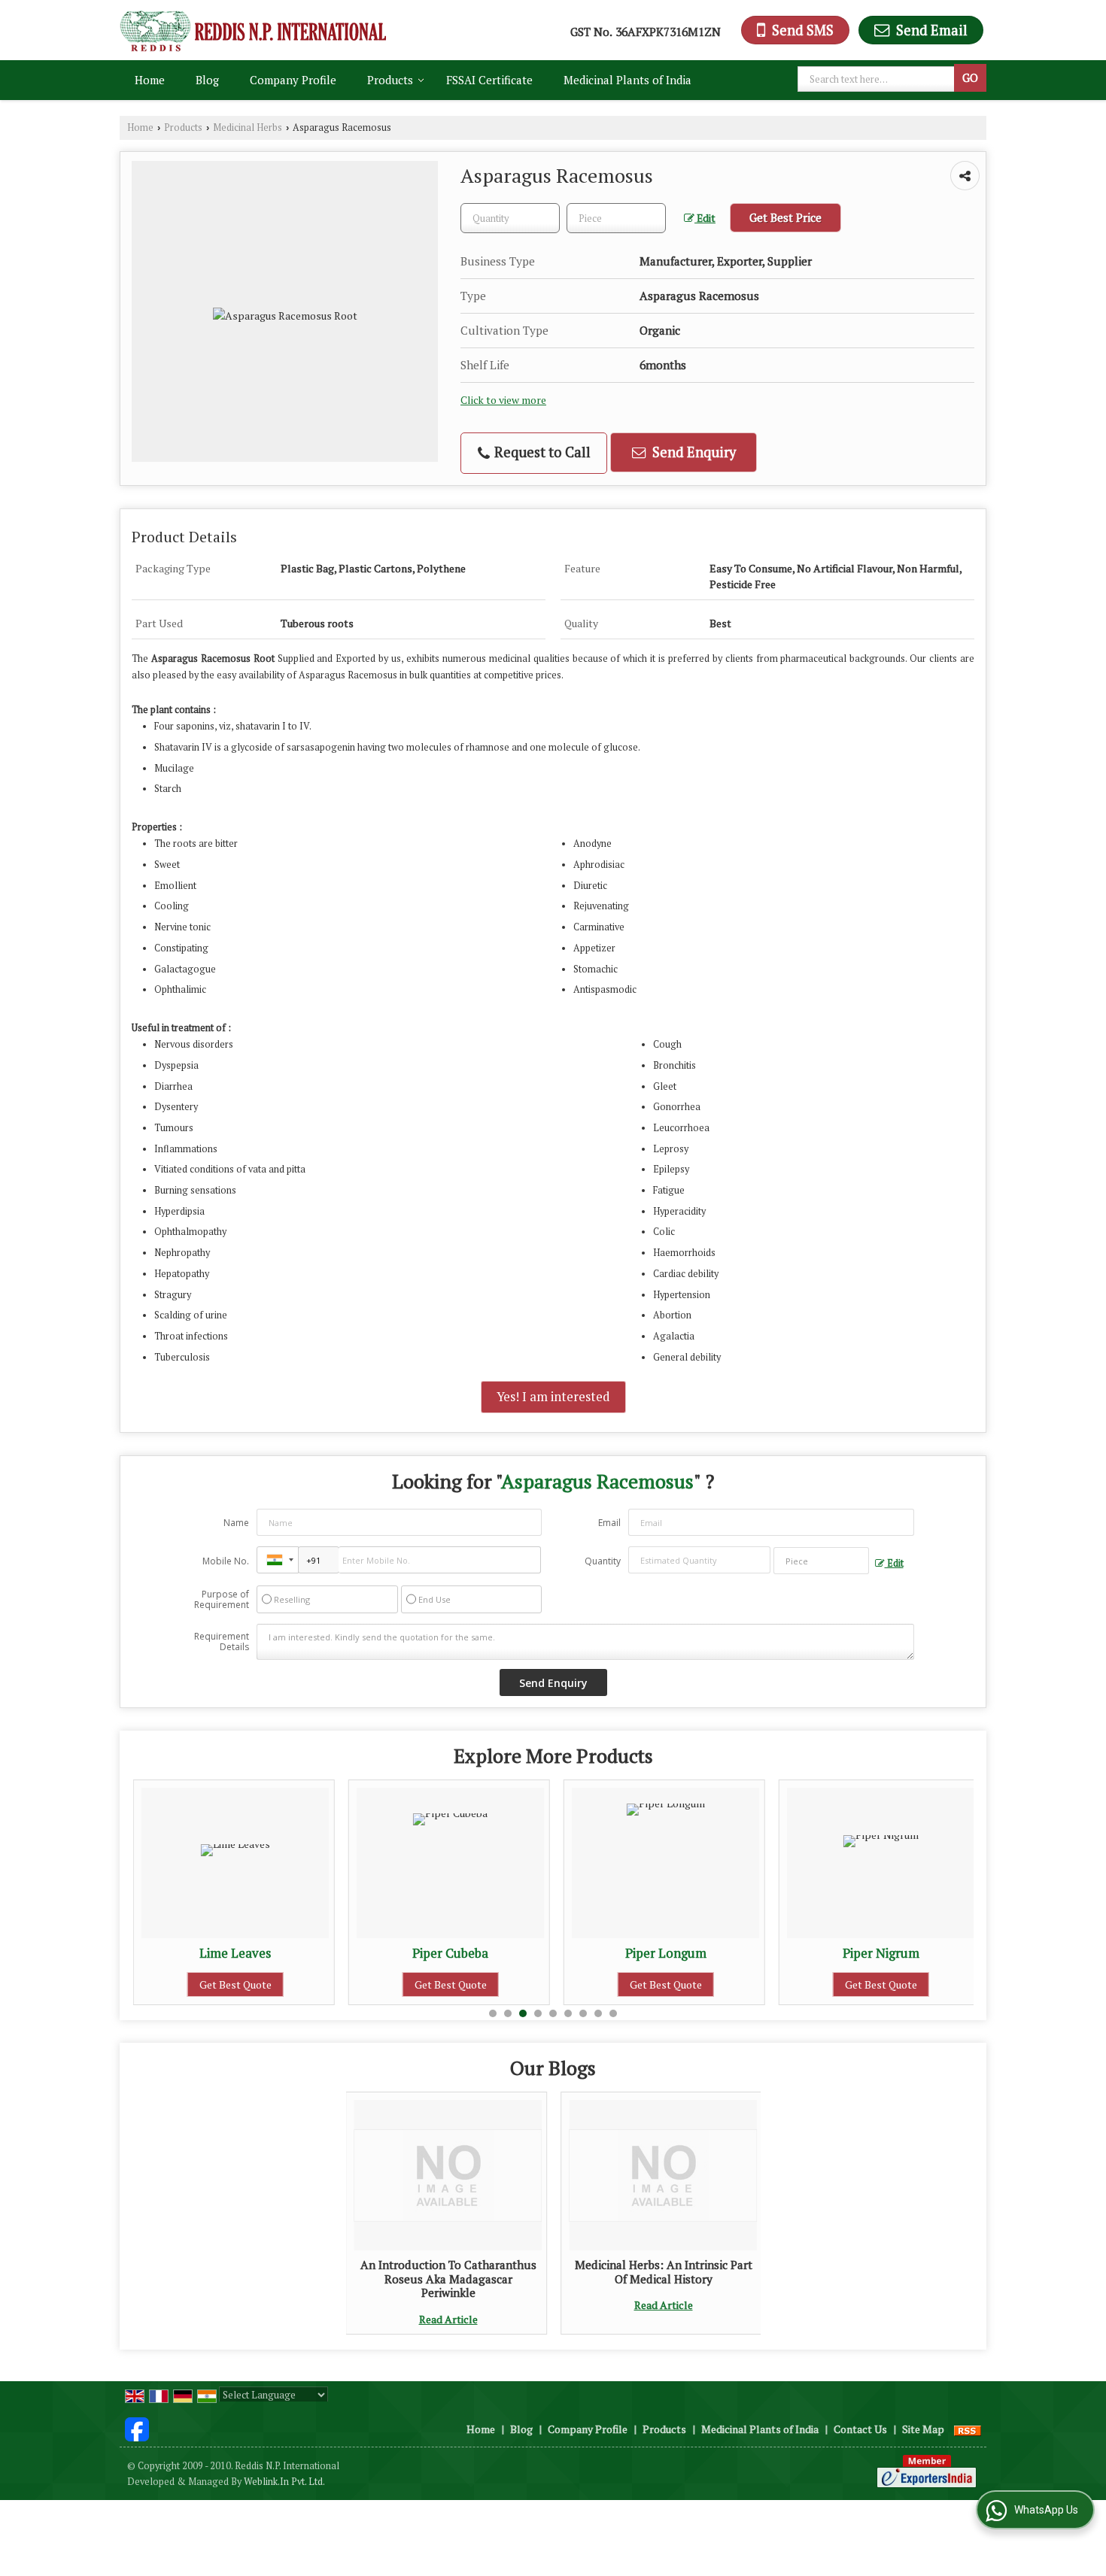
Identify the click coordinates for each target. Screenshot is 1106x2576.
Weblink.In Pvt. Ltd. (284, 2482)
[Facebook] (137, 2427)
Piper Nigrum (690, 1953)
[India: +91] (278, 1560)
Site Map (923, 2429)
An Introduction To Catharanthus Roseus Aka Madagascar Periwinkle (448, 2279)
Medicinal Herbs (248, 127)
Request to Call (541, 452)
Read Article (448, 2319)
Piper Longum (475, 1953)
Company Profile (293, 80)
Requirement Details (222, 1642)
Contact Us (860, 2429)
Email (609, 1523)
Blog (207, 80)
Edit (705, 218)
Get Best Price (785, 217)
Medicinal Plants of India (627, 80)
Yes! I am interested (553, 1397)
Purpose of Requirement (222, 1600)
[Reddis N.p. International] (253, 30)
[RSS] (968, 2429)
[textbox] (878, 79)
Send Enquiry (693, 452)
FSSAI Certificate (489, 80)
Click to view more (503, 400)
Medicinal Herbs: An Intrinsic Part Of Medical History (664, 2271)
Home (150, 80)
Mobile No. (226, 1561)
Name (236, 1523)
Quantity (603, 1561)
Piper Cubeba (260, 1953)
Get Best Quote (260, 1984)
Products (390, 80)
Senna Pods (905, 1953)
